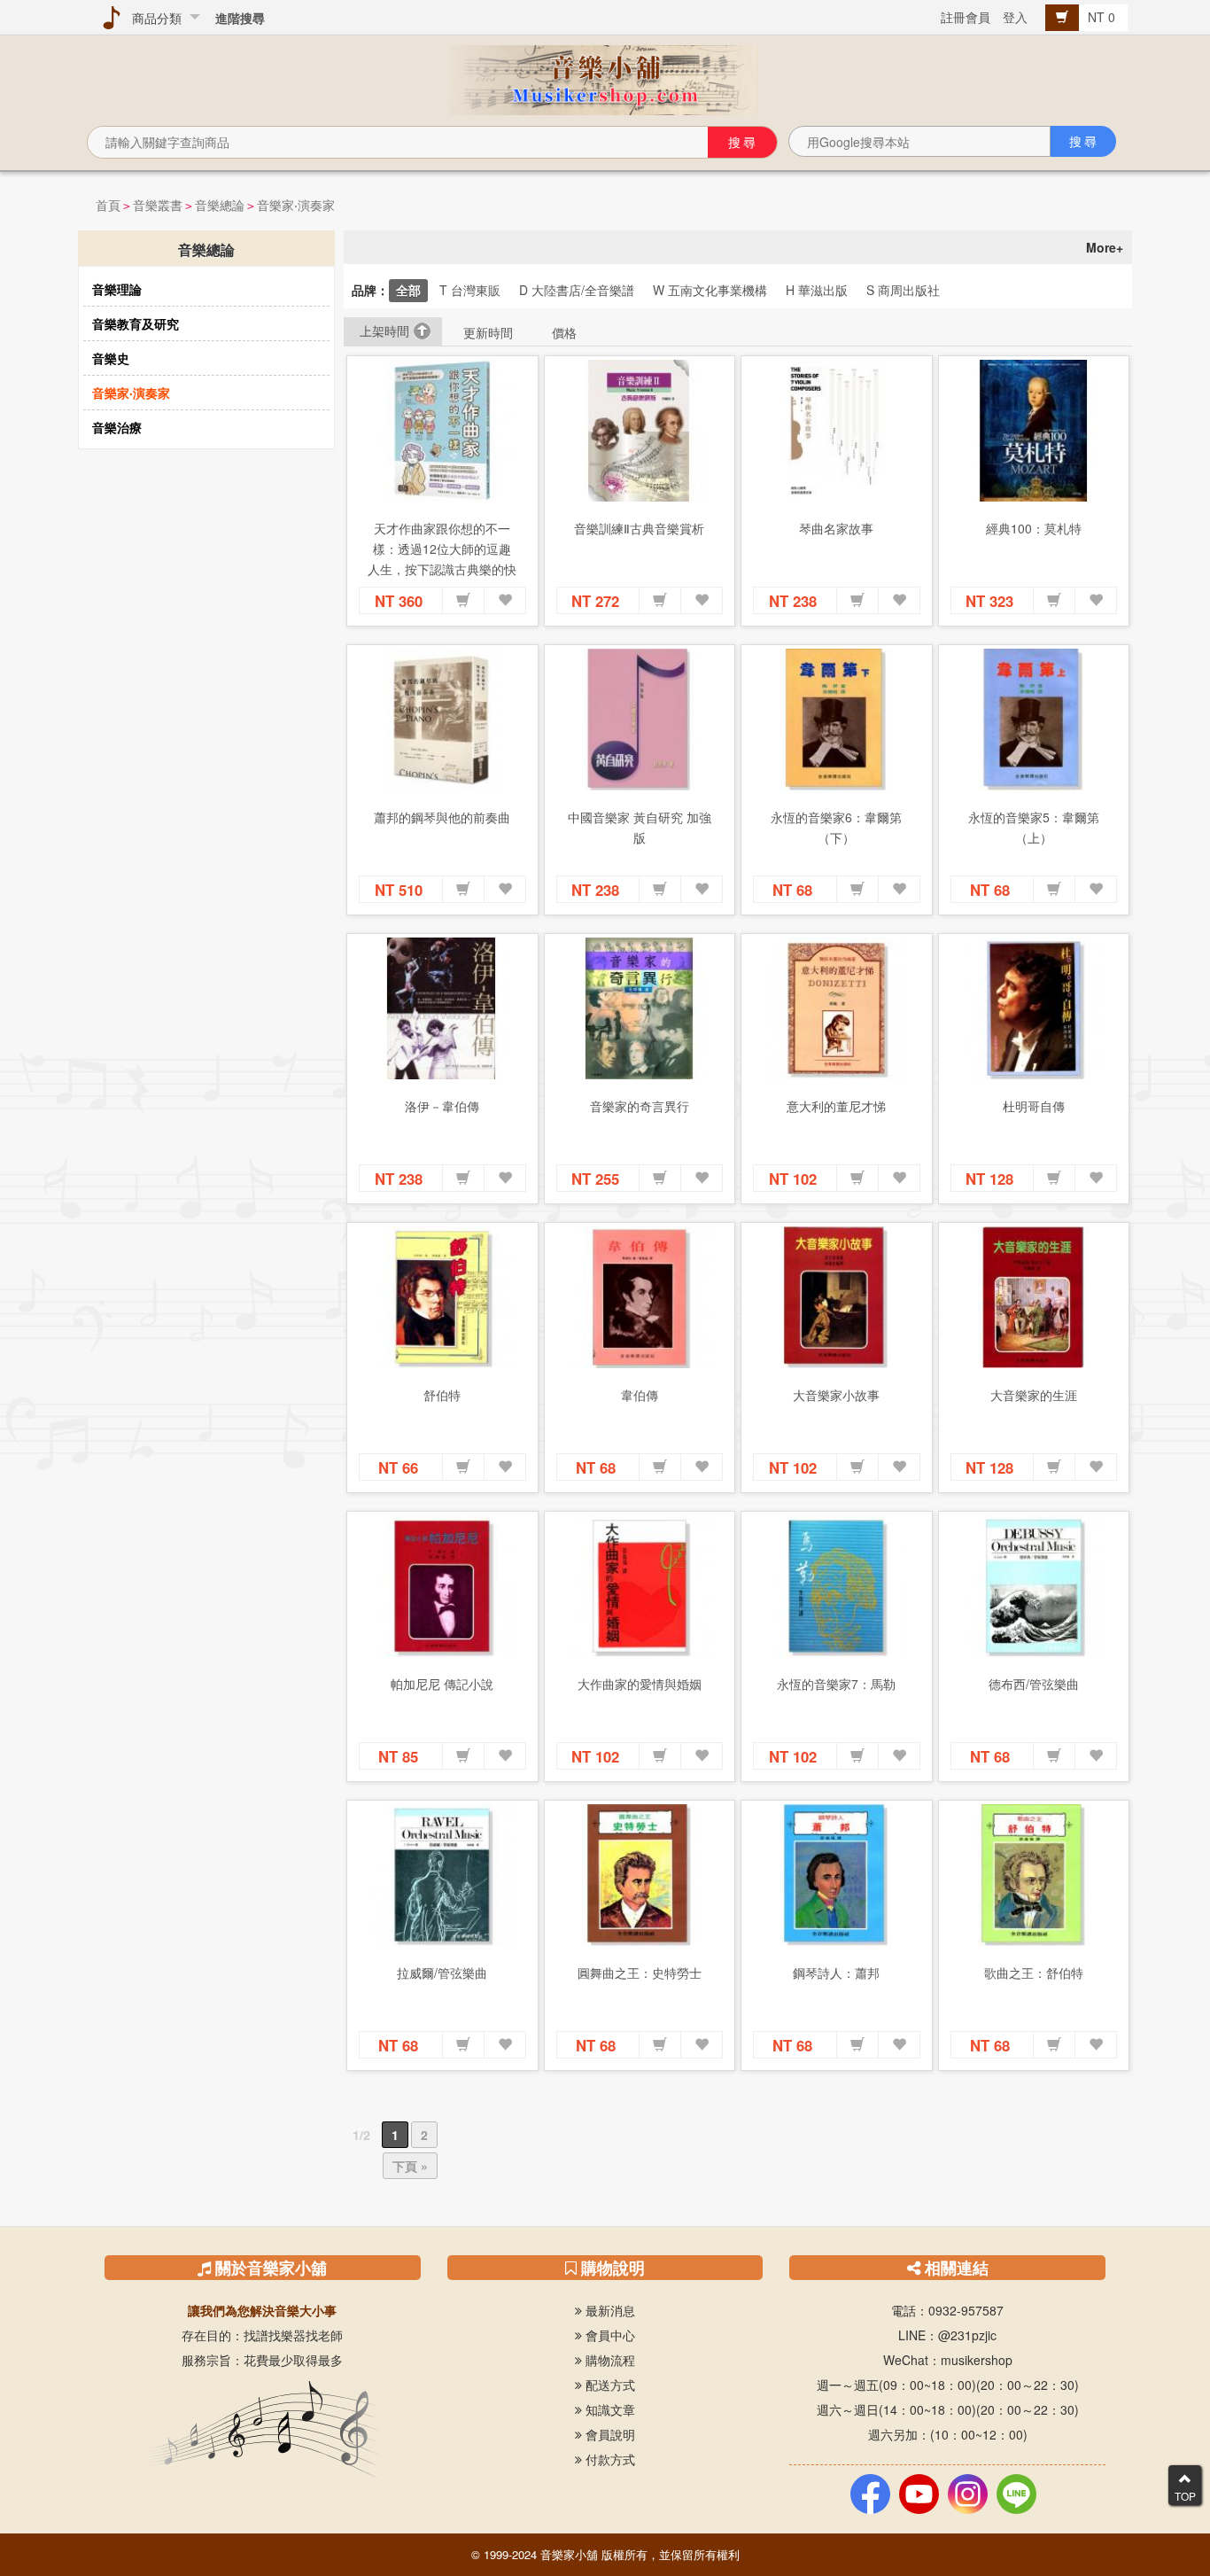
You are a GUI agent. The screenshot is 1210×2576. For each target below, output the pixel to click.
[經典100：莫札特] (1034, 431)
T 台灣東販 (470, 290)
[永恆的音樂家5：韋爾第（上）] (1034, 720)
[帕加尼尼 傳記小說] (442, 1586)
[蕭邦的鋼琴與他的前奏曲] (442, 720)
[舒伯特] (442, 1297)
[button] (463, 601)
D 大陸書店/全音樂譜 (577, 290)
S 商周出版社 (903, 290)
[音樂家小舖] (605, 78)
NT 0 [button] (1103, 17)
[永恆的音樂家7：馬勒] (837, 1586)
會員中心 (609, 2335)
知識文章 (609, 2409)
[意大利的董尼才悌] (837, 1008)
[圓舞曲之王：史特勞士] (640, 1875)
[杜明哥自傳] (1034, 1008)
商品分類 (153, 18)
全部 (408, 290)
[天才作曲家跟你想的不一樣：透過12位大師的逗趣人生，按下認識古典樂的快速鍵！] (442, 431)
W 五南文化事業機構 (710, 290)
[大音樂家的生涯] (1034, 1297)
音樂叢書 (158, 205)
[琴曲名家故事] (837, 431)
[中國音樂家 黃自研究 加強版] (640, 720)
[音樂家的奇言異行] (640, 1008)
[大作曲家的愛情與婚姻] (640, 1586)
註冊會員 (966, 17)
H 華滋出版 (817, 290)
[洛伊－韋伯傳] (442, 1008)
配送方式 (609, 2385)
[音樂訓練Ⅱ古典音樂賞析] (640, 431)
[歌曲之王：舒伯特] (1034, 1875)
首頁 (108, 205)
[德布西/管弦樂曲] (1034, 1586)
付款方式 (609, 2459)
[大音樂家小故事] (837, 1297)
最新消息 (609, 2310)
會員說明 (609, 2434)
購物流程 (609, 2360)
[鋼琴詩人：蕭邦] (837, 1875)
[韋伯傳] (640, 1297)
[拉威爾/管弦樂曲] (442, 1875)
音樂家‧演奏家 (296, 205)
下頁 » (410, 2166)
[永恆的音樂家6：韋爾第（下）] (837, 720)
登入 (1015, 17)
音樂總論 (220, 205)
